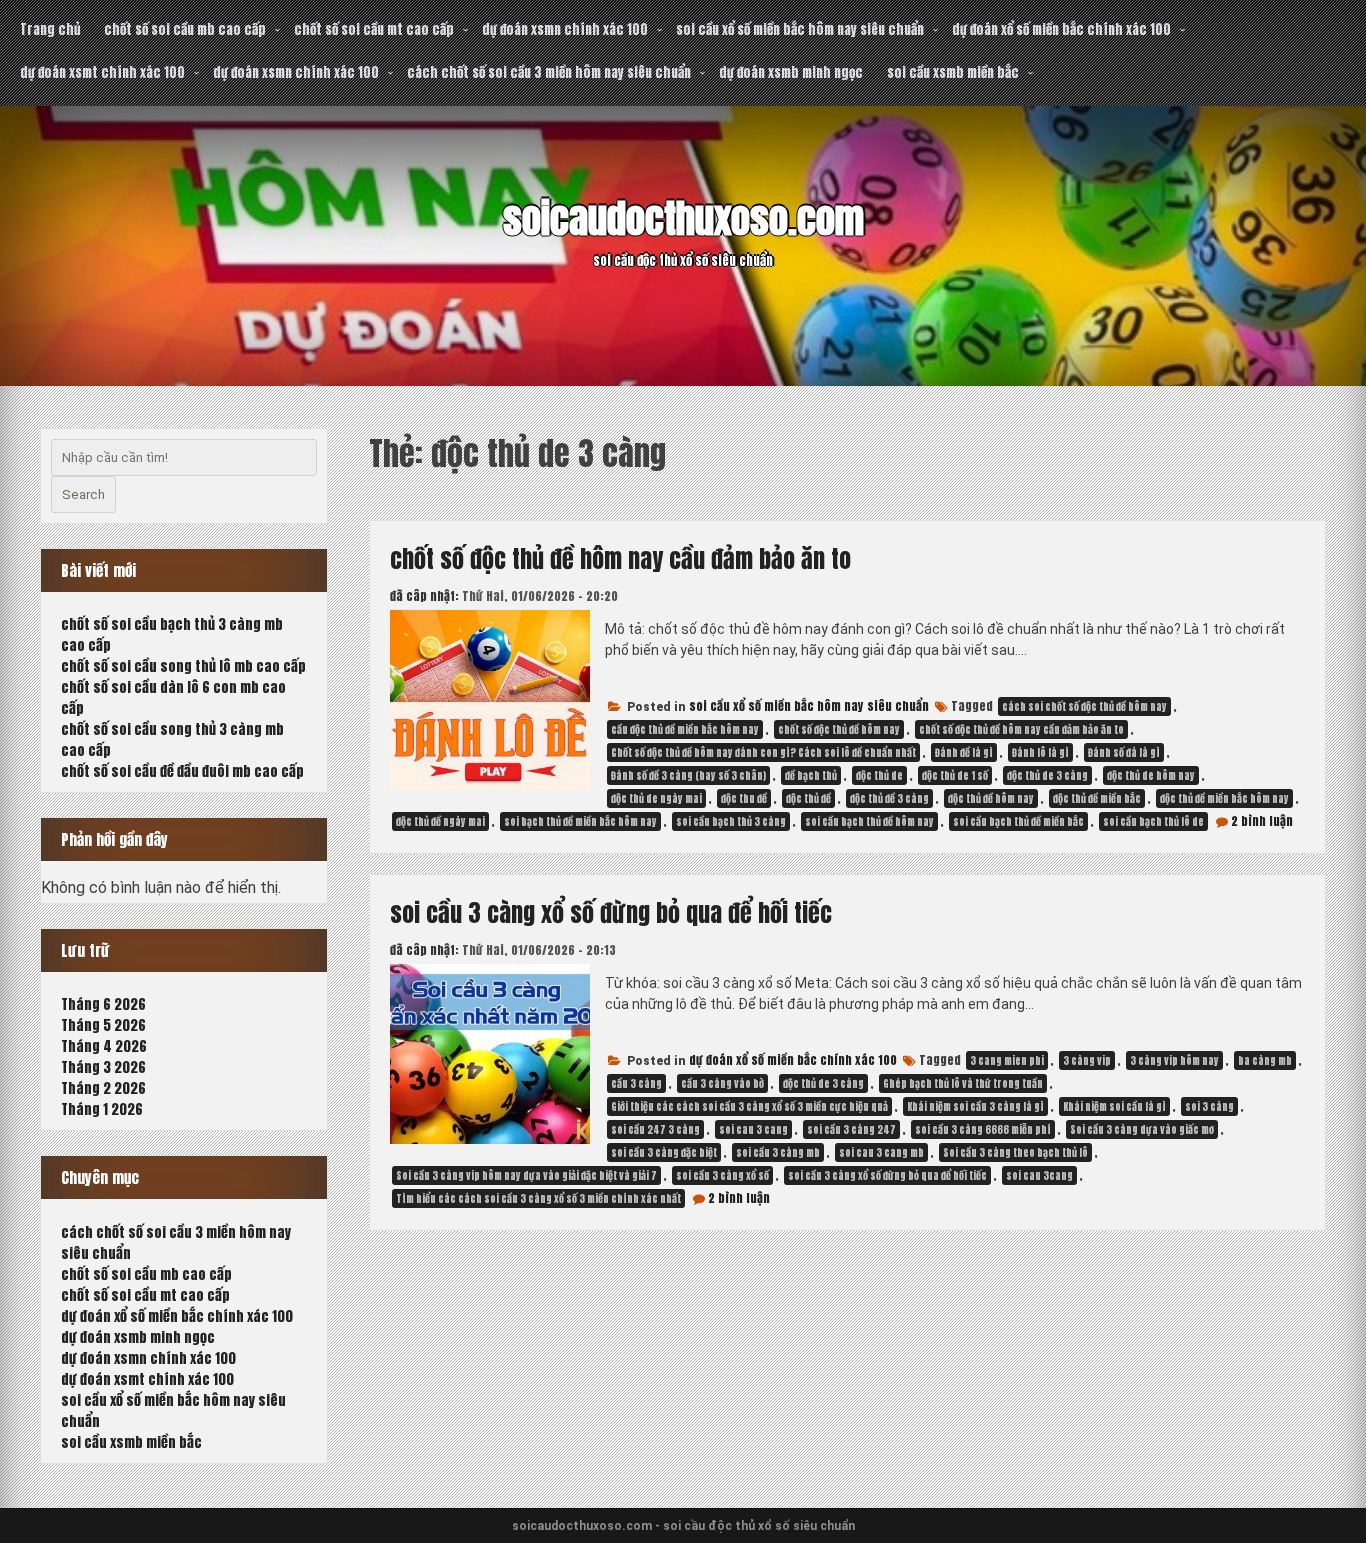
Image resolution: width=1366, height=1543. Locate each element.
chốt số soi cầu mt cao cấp (374, 29)
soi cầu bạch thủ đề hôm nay (869, 821)
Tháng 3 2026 (103, 1067)
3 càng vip (1087, 1060)
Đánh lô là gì (1040, 752)
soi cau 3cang (1039, 1175)
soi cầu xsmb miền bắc (953, 72)
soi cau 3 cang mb (881, 1152)
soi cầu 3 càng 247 (851, 1129)
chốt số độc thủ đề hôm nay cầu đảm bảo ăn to (620, 559)
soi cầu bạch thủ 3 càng (731, 821)
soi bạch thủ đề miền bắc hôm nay (580, 821)
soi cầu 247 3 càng (655, 1129)
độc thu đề (744, 798)
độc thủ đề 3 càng (889, 798)
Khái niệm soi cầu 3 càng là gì (975, 1106)
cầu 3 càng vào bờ (722, 1083)
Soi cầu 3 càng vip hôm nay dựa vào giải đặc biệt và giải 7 (526, 1175)
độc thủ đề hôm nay (991, 798)
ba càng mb (1265, 1060)
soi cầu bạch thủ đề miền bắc (1018, 821)
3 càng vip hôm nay (1174, 1060)
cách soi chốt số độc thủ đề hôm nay (1084, 706)
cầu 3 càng (636, 1083)
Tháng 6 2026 (103, 1004)
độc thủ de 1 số (955, 775)
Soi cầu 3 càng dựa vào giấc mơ (1142, 1129)
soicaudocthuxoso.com (683, 219)
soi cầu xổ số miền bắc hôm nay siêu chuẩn (800, 29)
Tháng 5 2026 (103, 1025)
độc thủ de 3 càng (1047, 775)
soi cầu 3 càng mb (778, 1152)
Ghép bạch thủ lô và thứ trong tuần (963, 1083)
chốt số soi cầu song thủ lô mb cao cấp (183, 666)
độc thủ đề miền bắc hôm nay (1224, 798)
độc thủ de (879, 775)
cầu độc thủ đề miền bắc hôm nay (685, 729)
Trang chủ (50, 29)
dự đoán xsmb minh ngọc (791, 72)
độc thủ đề (808, 798)
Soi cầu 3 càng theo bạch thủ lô (1015, 1152)
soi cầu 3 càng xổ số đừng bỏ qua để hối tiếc (611, 913)
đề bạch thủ (811, 775)
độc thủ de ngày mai (656, 798)
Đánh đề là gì (964, 752)
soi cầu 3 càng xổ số (722, 1175)
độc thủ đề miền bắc (1097, 798)
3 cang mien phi (1007, 1060)
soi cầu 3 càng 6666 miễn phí (983, 1129)
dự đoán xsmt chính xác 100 (102, 72)
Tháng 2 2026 (103, 1088)
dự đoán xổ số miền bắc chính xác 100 (1061, 29)
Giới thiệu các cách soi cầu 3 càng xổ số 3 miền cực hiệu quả (749, 1106)
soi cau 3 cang (753, 1129)
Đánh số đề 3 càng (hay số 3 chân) (688, 775)
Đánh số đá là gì (1124, 752)
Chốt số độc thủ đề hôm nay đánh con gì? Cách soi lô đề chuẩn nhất (763, 752)
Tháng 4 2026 (104, 1046)
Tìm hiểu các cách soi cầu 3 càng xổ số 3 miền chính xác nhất (538, 1198)
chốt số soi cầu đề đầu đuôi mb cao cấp (182, 771)
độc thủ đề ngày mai (440, 821)
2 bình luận (1262, 821)
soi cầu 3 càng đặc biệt (664, 1152)
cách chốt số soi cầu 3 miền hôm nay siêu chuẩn (549, 72)
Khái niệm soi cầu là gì (1114, 1106)
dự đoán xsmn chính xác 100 (565, 29)
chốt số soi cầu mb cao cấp (185, 29)
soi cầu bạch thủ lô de (1153, 821)
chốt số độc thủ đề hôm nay (839, 729)
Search (83, 494)
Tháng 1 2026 (102, 1109)
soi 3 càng (1209, 1106)
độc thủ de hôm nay (1151, 775)
